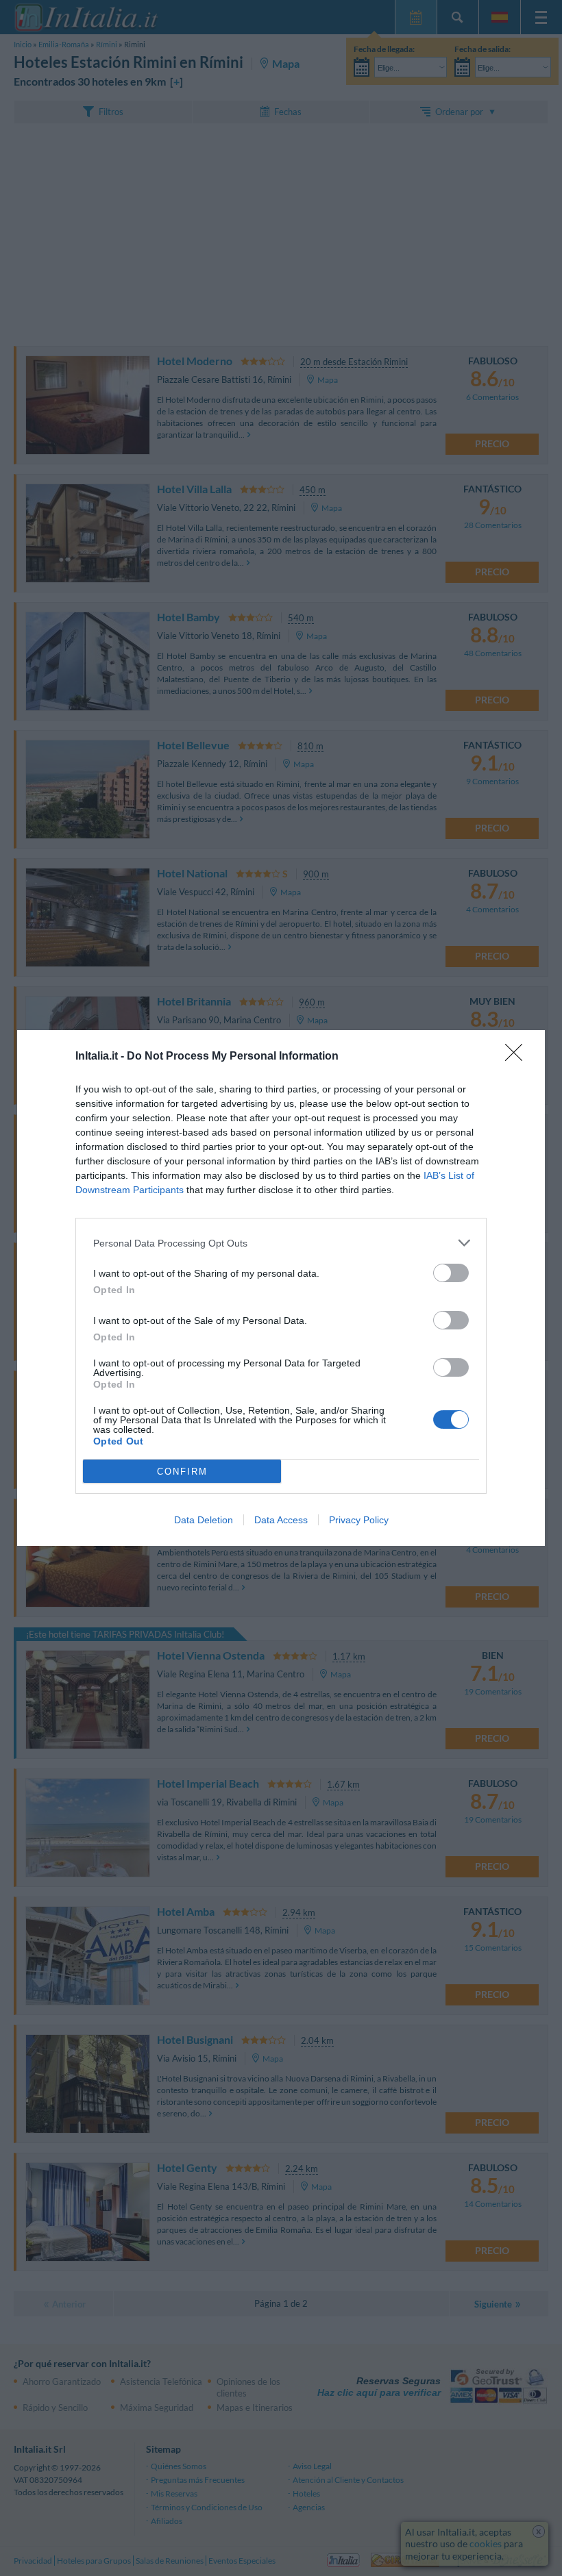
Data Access (281, 1520)
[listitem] (281, 1243)
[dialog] (281, 1288)
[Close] (518, 1057)
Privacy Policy (359, 1520)
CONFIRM (182, 1472)
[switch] (451, 1273)
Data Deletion (204, 1520)
